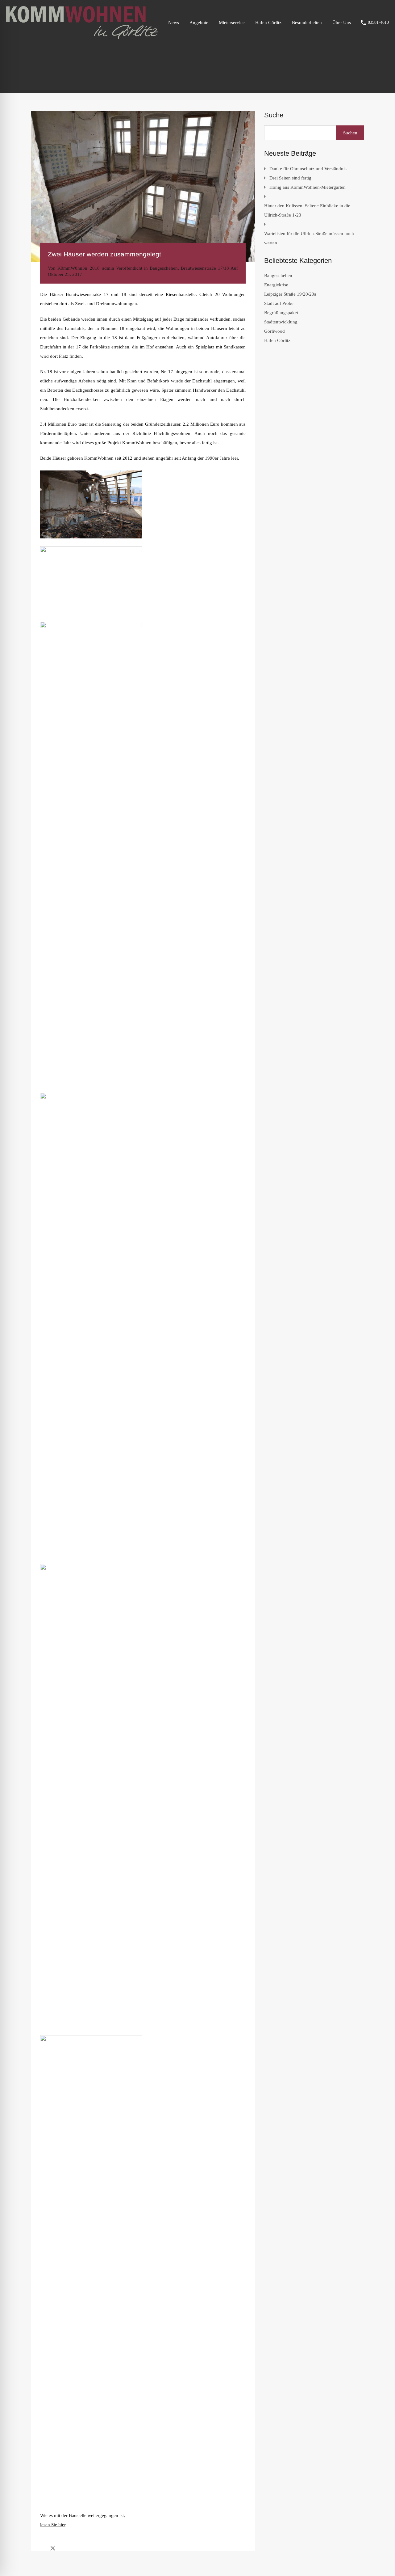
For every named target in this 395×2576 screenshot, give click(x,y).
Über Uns (342, 23)
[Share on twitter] (53, 2548)
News (174, 23)
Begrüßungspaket (281, 313)
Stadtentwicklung (281, 322)
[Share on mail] (64, 2548)
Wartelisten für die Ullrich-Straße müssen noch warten (309, 238)
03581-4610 (378, 22)
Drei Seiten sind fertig (290, 178)
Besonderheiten (307, 23)
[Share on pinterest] (74, 2548)
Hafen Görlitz (268, 23)
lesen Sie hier (53, 2525)
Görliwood (274, 331)
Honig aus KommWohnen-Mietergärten (308, 187)
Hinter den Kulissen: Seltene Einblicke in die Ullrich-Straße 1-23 (307, 210)
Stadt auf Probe (279, 303)
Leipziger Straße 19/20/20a (290, 294)
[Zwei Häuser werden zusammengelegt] (143, 186)
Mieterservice (232, 23)
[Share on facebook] (42, 2548)
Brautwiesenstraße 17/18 (205, 268)
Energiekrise (276, 285)
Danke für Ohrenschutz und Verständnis (308, 169)
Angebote (199, 23)
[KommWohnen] (82, 36)
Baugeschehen (164, 268)
